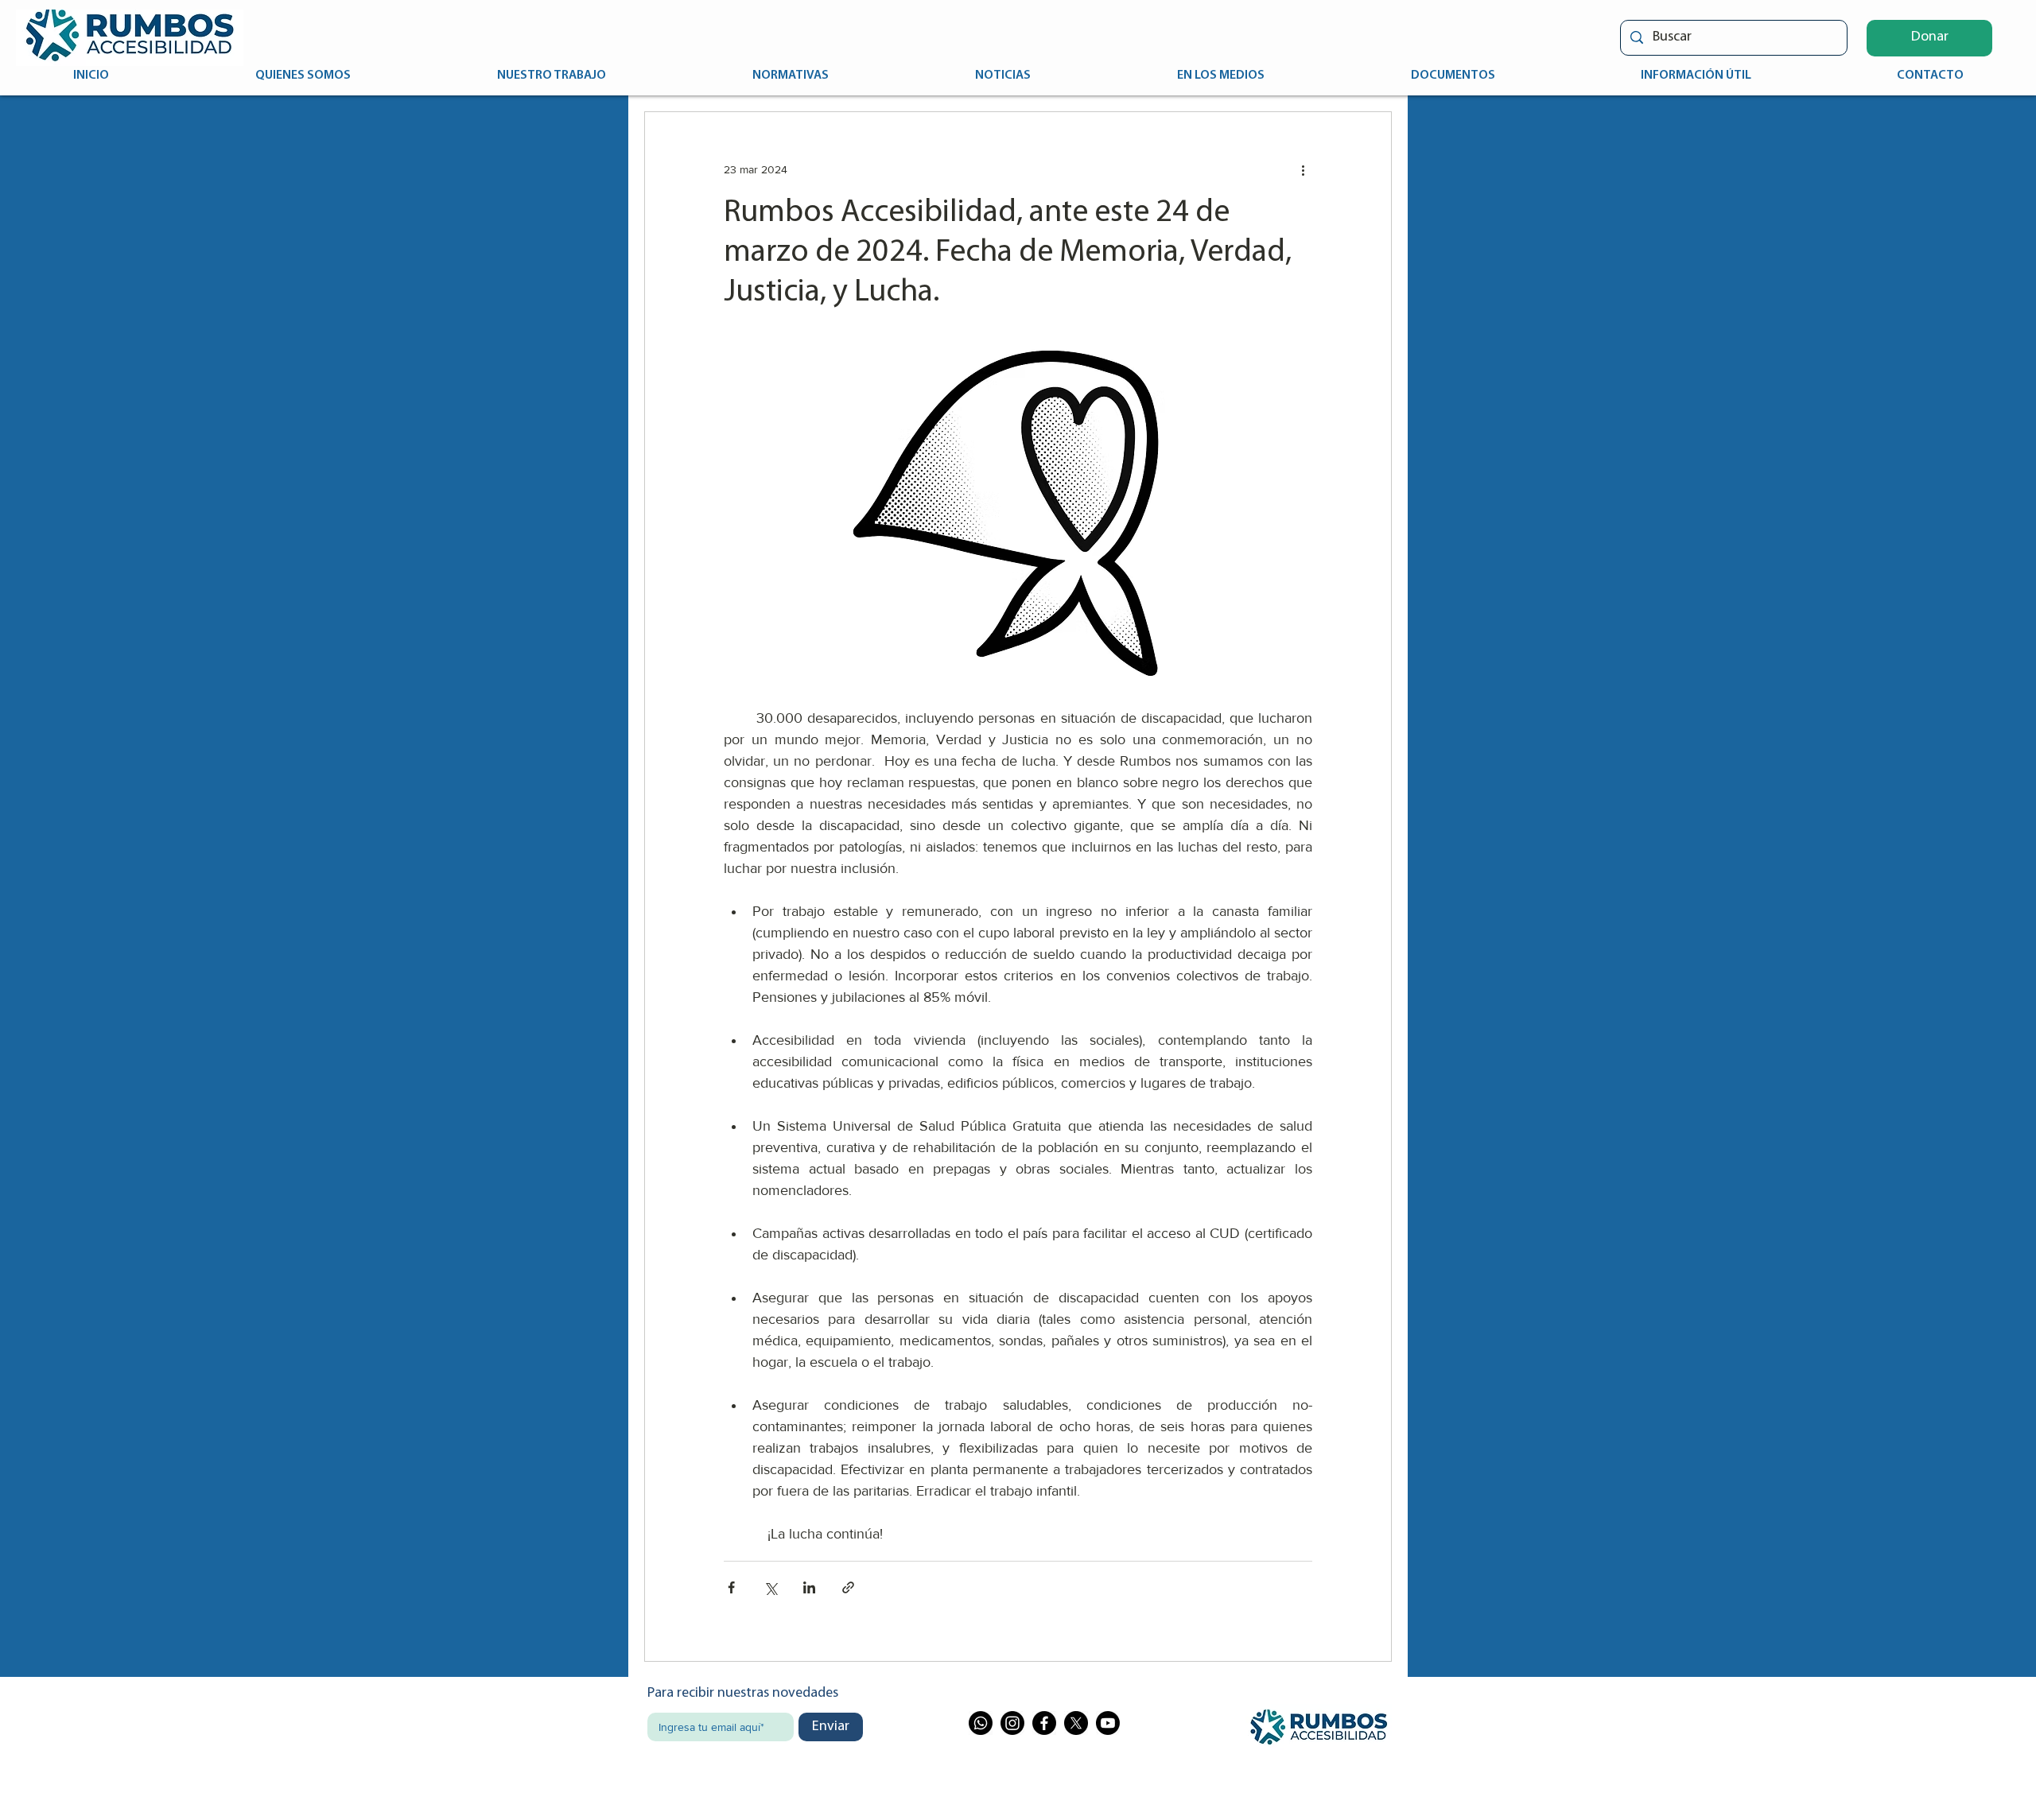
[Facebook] (1044, 1723)
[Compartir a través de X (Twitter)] (770, 1587)
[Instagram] (1012, 1723)
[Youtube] (1108, 1723)
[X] (1076, 1723)
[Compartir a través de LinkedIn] (809, 1587)
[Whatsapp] (981, 1723)
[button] (1929, 38)
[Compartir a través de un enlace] (848, 1587)
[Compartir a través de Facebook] (731, 1587)
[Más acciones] (1303, 169)
